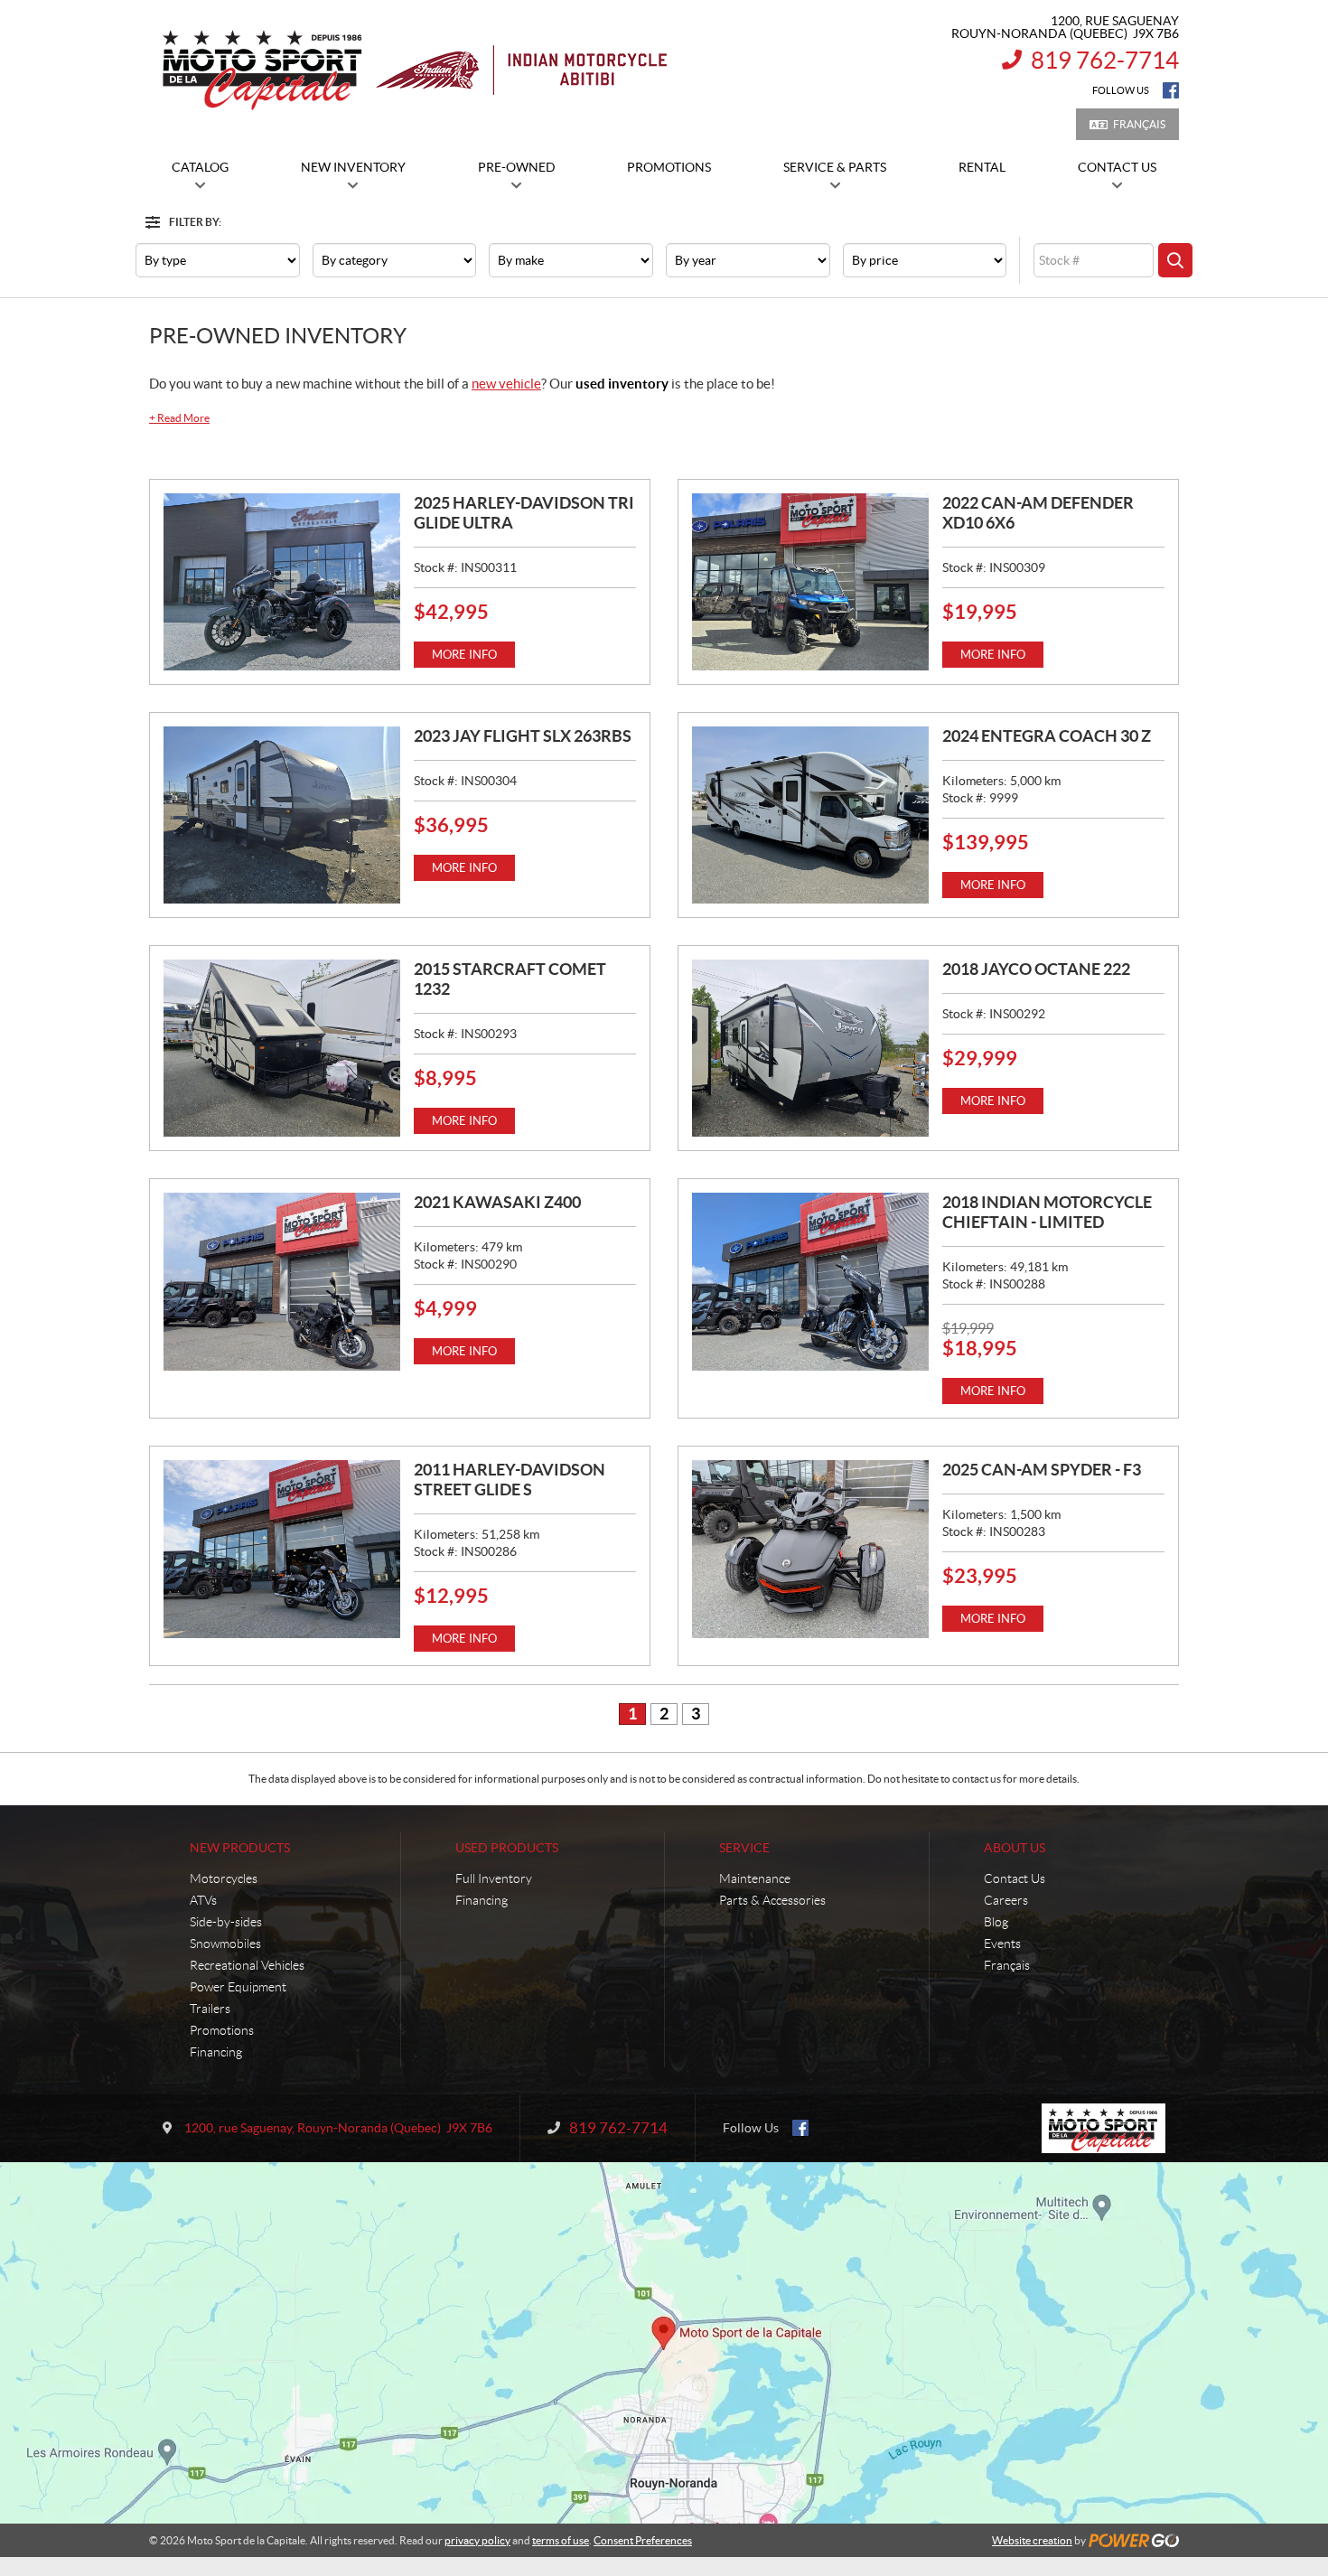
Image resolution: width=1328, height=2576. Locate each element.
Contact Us (1015, 1878)
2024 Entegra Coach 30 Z (1047, 736)
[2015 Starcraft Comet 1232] (282, 1048)
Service (744, 1848)
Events (1002, 1944)
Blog (996, 1922)
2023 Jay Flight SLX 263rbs (523, 736)
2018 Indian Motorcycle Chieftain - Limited (1047, 1212)
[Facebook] (1171, 90)
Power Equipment (238, 1987)
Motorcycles (224, 1878)
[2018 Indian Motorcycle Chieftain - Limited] (810, 1281)
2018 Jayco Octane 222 (1036, 969)
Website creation (1032, 2540)
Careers (1006, 1900)
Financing (216, 2052)
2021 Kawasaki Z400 (497, 1202)
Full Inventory (494, 1878)
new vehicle (506, 384)
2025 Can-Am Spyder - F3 (1042, 1470)
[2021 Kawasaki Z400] (282, 1281)
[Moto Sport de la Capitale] (413, 70)
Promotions (222, 2030)
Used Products (507, 1848)
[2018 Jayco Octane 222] (810, 1048)
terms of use (561, 2540)
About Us (1015, 1848)
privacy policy (477, 2540)
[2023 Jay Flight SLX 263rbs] (282, 815)
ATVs (203, 1900)
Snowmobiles (225, 1944)
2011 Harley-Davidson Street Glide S (510, 1480)
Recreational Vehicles (247, 1965)
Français (1139, 124)
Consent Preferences (643, 2540)
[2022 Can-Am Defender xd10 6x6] (810, 582)
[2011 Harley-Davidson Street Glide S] (282, 1549)
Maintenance (755, 1878)
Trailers (210, 2009)
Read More (179, 418)
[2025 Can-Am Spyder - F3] (810, 1549)
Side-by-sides (226, 1922)
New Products (240, 1848)
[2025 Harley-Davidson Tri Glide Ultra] (282, 582)
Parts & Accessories (772, 1900)
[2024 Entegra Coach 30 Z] (810, 815)
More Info (464, 655)
